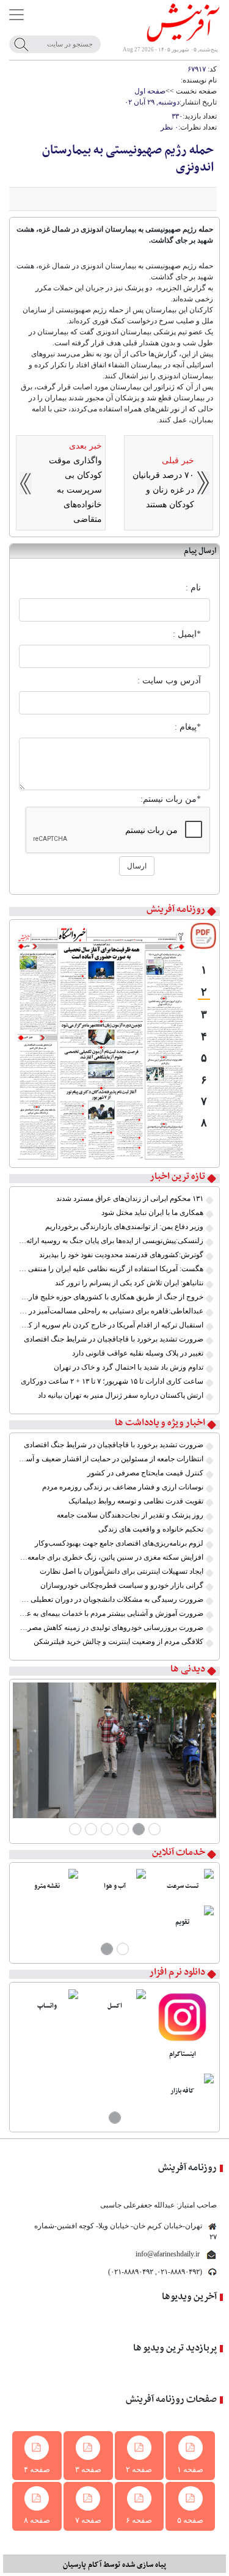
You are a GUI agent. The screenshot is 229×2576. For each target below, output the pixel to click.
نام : (193, 588)
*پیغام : (188, 727)
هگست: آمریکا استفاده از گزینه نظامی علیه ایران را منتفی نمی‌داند (111, 1269)
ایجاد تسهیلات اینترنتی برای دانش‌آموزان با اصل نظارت (122, 1571)
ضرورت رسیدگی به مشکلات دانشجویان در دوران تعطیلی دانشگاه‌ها (111, 1599)
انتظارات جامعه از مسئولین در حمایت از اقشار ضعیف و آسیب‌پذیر (111, 1459)
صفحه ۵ (190, 2520)
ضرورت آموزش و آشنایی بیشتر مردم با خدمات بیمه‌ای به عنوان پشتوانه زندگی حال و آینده (111, 1613)
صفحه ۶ (139, 2520)
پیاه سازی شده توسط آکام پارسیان (114, 2565)
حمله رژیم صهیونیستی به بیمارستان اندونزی (128, 159)
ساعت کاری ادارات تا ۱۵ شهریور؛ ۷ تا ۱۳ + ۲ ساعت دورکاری (112, 1381)
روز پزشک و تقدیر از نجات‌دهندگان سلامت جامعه (130, 1515)
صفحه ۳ (88, 2469)
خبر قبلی (178, 461)
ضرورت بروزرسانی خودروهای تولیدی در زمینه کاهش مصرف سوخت (111, 1627)
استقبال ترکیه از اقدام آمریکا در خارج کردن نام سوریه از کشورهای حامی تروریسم (111, 1325)
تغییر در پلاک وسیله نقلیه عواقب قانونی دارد (138, 1353)
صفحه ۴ (37, 2469)
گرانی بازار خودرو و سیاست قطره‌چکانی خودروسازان (122, 1585)
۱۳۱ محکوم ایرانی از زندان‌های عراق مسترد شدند (130, 1198)
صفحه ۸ (37, 2520)
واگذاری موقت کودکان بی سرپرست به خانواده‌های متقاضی (75, 490)
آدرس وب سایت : (169, 681)
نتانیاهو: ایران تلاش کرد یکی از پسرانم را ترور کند (129, 1283)
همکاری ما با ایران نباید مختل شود (152, 1213)
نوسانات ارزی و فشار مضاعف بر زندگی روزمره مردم (123, 1487)
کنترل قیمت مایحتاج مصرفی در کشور (145, 1473)
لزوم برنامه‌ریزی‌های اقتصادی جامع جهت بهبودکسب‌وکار (119, 1543)
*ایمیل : (187, 634)
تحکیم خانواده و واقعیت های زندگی (151, 1529)
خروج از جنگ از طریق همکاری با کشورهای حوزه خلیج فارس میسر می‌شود (111, 1297)
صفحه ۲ (139, 2469)
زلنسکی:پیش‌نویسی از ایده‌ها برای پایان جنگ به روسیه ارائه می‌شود (111, 1241)
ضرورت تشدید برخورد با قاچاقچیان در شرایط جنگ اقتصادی (114, 1339)
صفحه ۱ (190, 2469)
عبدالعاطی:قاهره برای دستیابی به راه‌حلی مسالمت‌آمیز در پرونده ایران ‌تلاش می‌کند (111, 1311)
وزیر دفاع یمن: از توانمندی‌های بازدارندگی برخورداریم (124, 1227)
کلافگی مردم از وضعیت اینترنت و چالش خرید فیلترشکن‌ (118, 1642)
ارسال (137, 866)
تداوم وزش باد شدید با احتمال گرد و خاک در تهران (129, 1367)
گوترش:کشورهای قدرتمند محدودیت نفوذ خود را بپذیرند (121, 1255)
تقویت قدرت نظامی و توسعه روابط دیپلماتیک (136, 1501)
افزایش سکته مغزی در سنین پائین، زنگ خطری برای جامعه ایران (111, 1557)
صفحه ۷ (88, 2520)
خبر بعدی (85, 446)
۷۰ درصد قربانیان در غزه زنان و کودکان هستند (163, 490)
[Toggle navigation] (16, 15)
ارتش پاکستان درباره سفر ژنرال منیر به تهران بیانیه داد (121, 1395)
